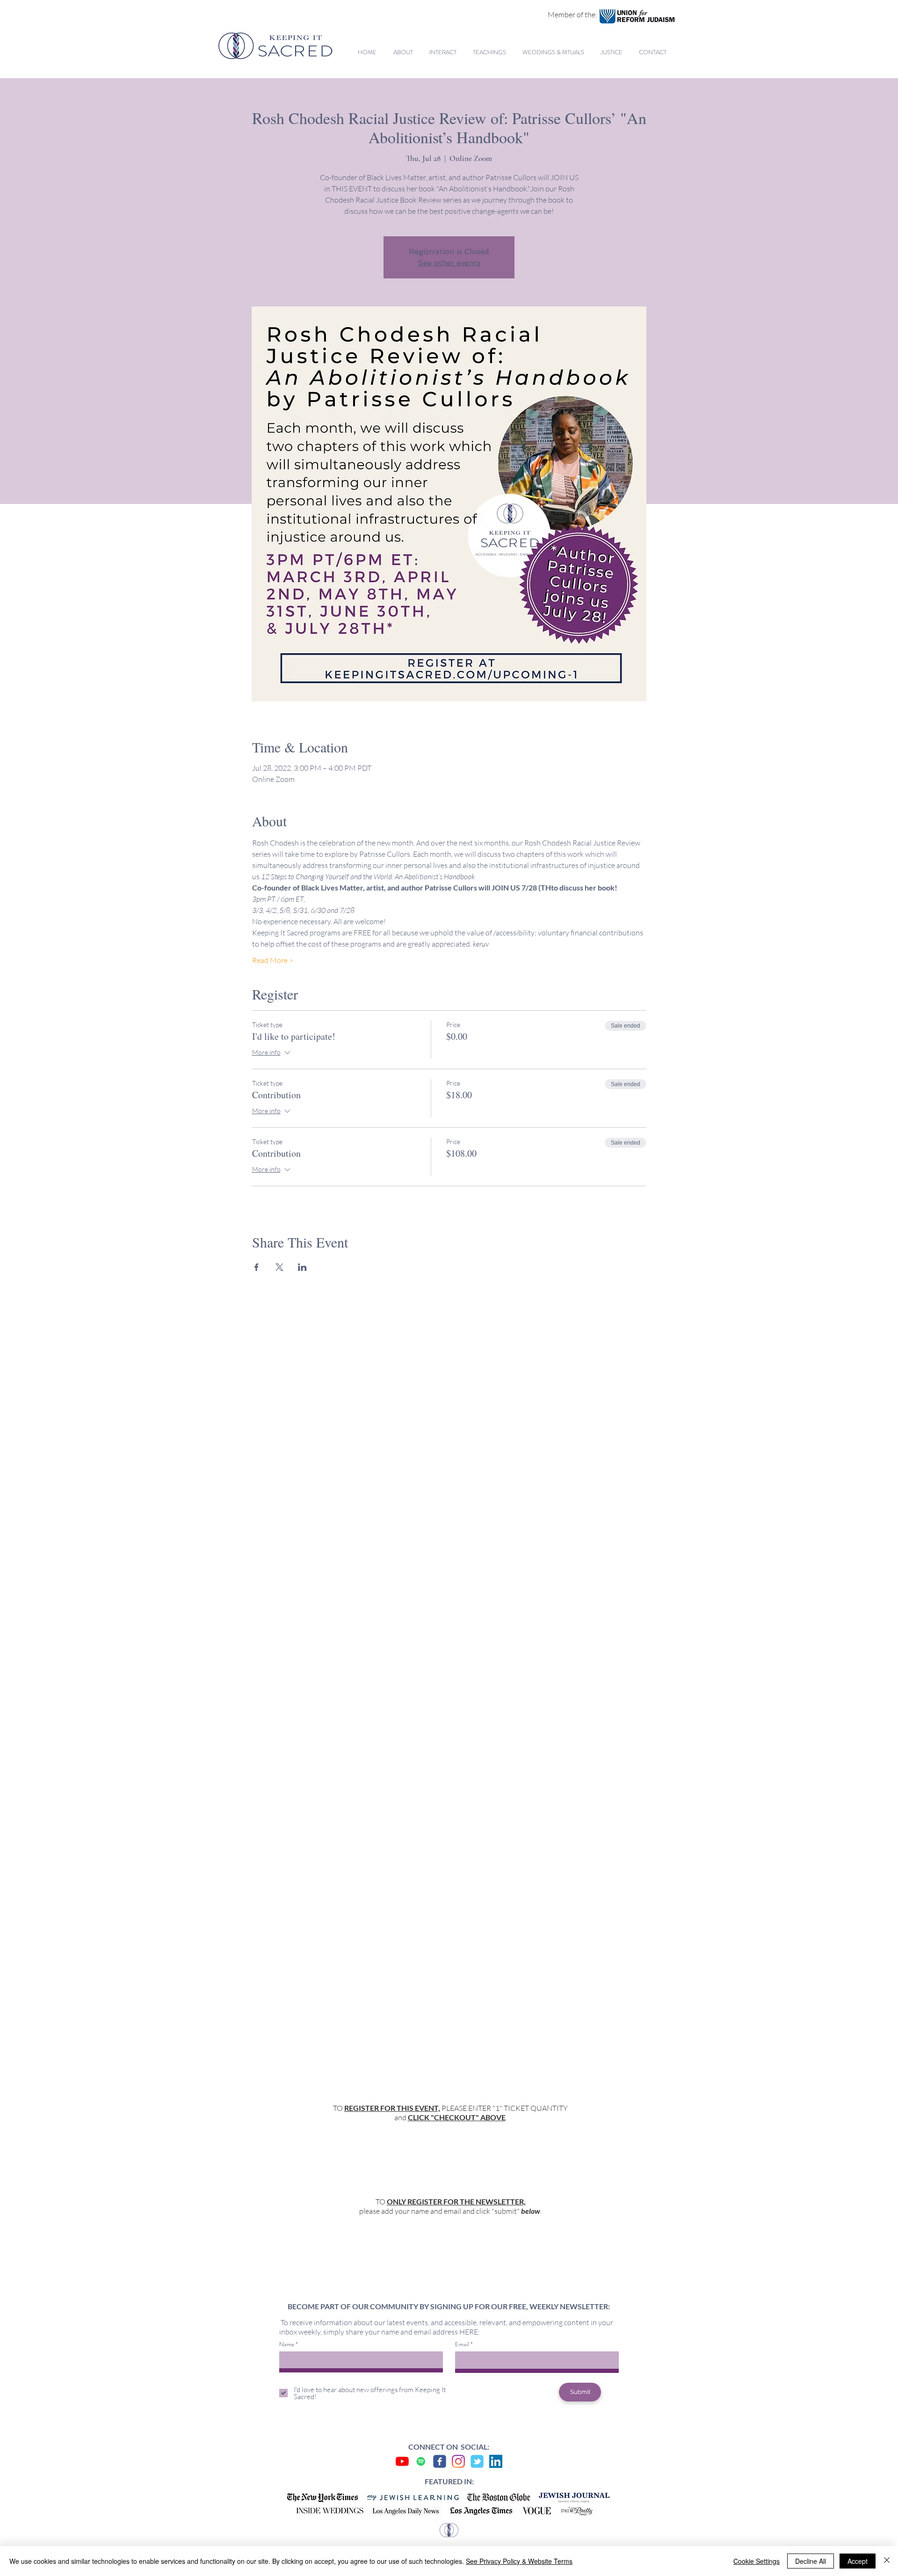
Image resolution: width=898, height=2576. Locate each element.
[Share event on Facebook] (257, 1267)
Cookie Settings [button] (757, 2561)
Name (287, 2344)
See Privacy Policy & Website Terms (519, 2561)
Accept (858, 2561)
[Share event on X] (279, 1267)
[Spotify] (421, 2461)
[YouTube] (402, 2461)
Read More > (273, 960)
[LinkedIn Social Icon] (496, 2461)
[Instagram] (458, 2461)
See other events (449, 263)
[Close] (887, 2561)
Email (462, 2344)
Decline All (811, 2561)
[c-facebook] (440, 2461)
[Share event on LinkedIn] (302, 1267)
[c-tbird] (477, 2461)
